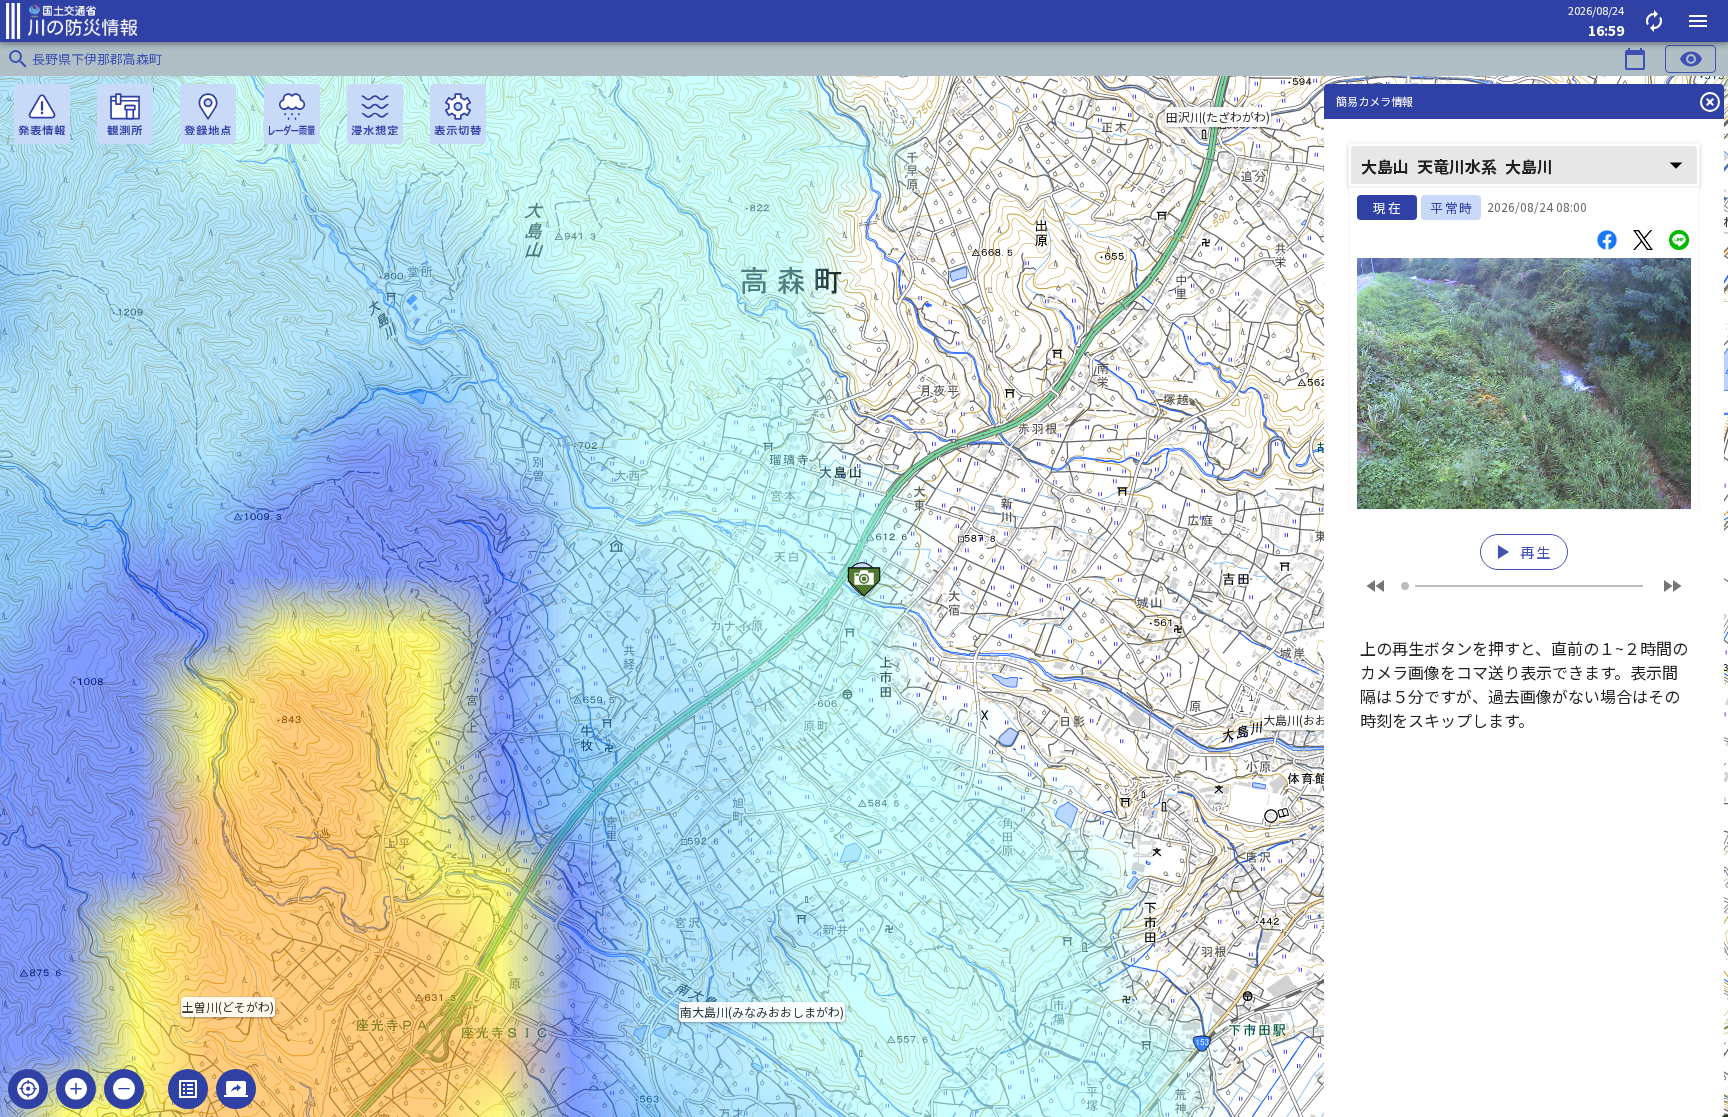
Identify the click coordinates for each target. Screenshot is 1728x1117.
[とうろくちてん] (208, 114)
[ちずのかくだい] (76, 1089)
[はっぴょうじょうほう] (42, 114)
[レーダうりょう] (292, 114)
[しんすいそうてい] (375, 114)
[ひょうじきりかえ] (458, 114)
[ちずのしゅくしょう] (124, 1089)
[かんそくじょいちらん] (125, 114)
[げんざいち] (28, 1089)
